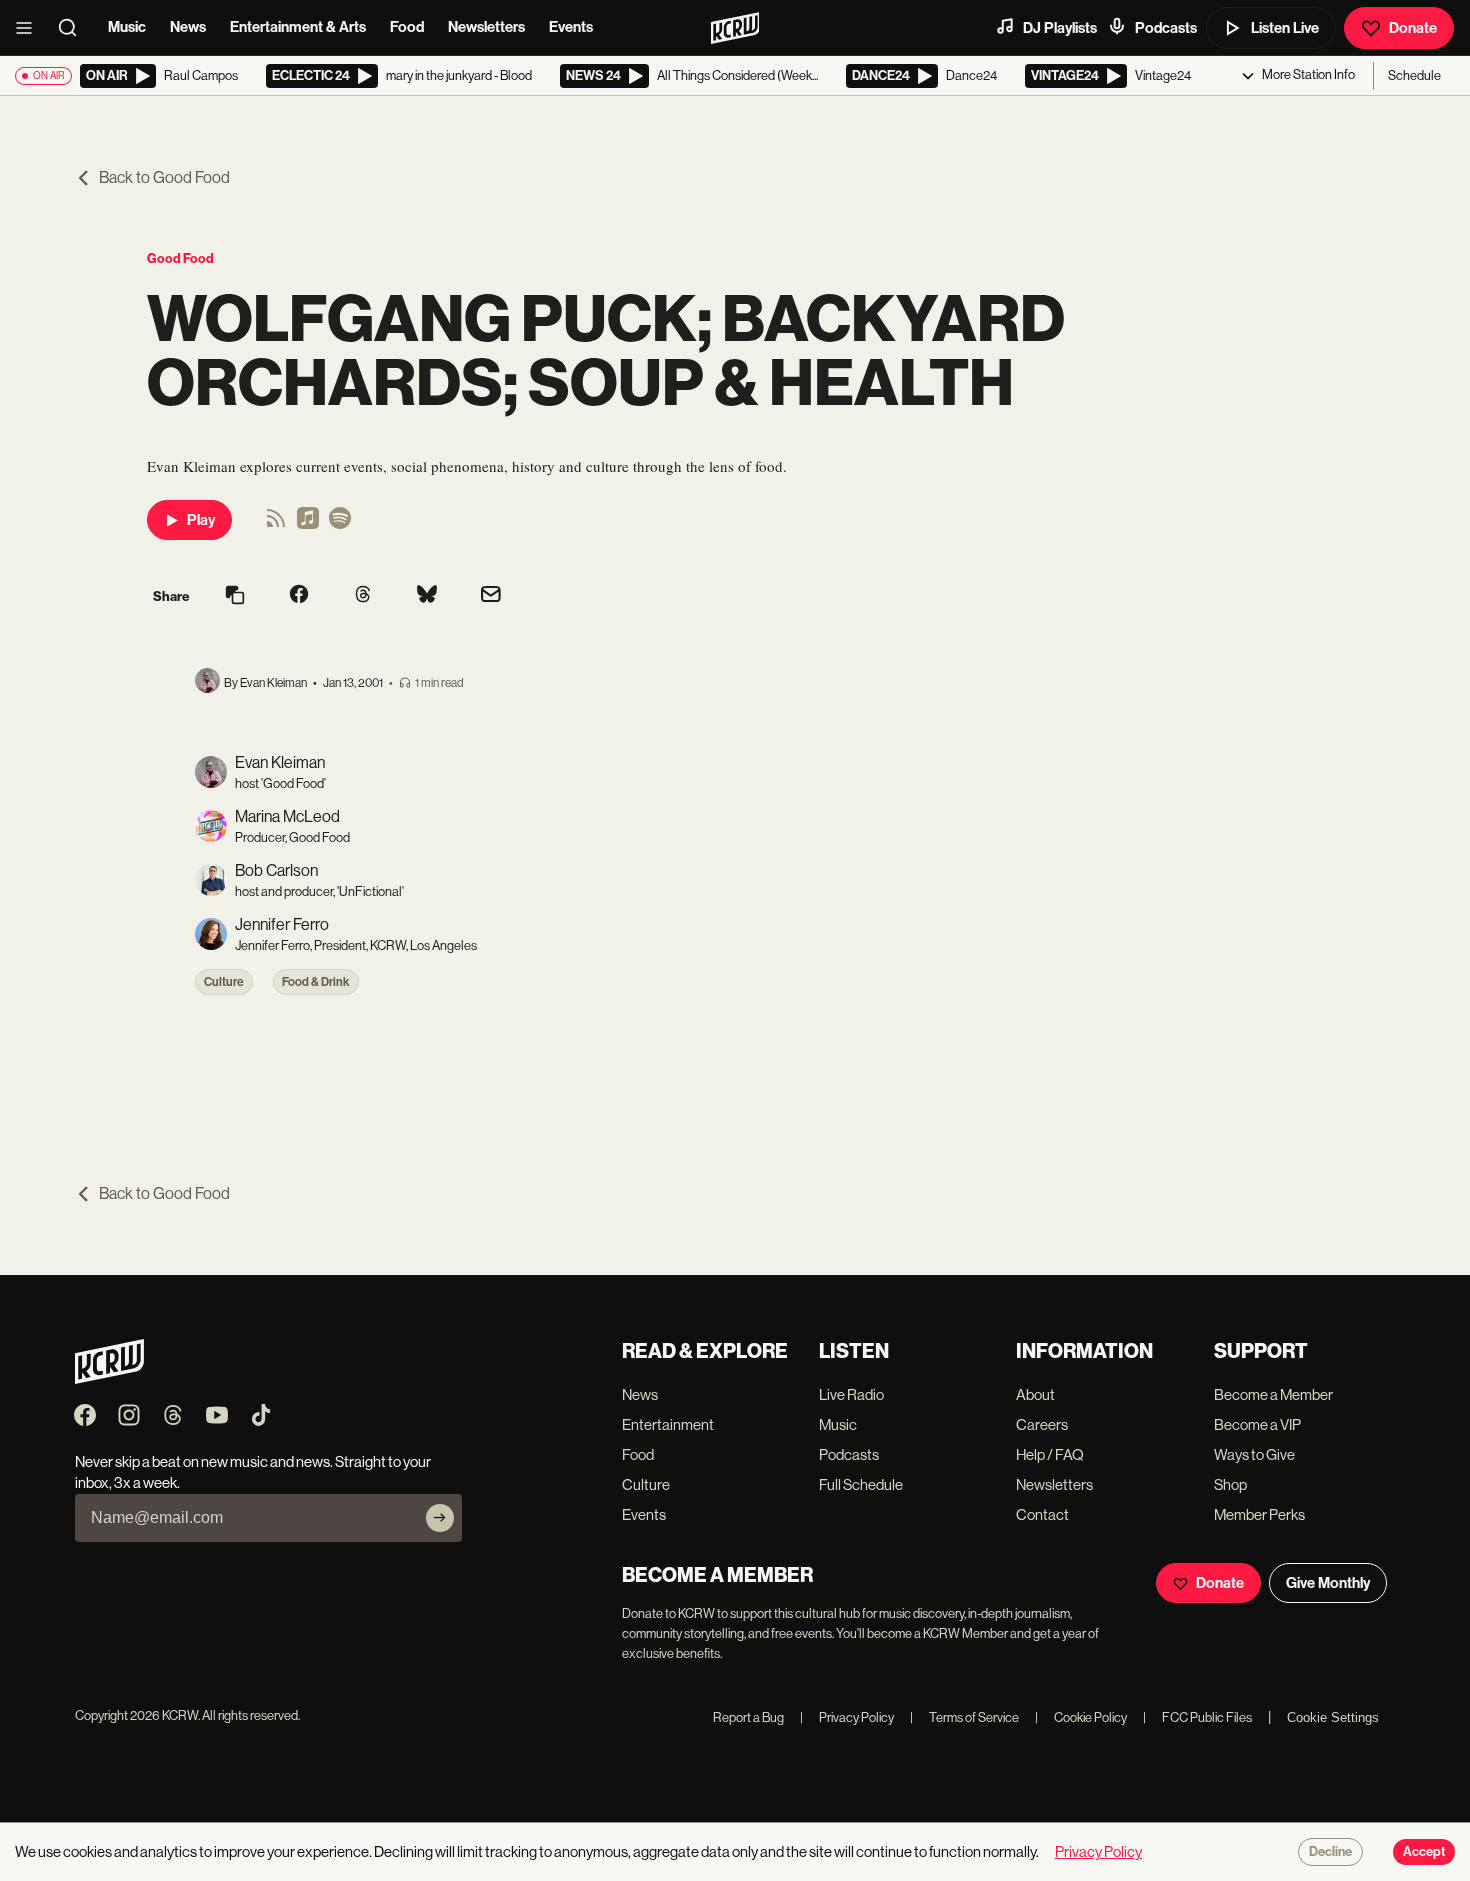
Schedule (1414, 75)
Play (201, 520)
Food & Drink (316, 982)
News (188, 27)
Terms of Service (964, 1717)
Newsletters (486, 27)
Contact (1042, 1514)
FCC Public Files (1197, 1717)
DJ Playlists (1060, 28)
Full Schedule (861, 1484)
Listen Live (1285, 28)
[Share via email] (491, 596)
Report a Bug (748, 1717)
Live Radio (851, 1394)
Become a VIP (1257, 1424)
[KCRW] (109, 1378)
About (1035, 1394)
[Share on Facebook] (299, 596)
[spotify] (340, 524)
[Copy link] (235, 596)
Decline (1330, 1852)
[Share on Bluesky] (427, 596)
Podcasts (1166, 28)
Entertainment (668, 1424)
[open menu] (30, 28)
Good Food (180, 258)
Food (407, 27)
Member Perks (1259, 1514)
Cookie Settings (1333, 1717)
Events (571, 27)
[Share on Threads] (363, 596)
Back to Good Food (164, 177)
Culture (224, 982)
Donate (1413, 28)
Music (127, 27)
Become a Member (1273, 1394)
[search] (74, 28)
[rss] (276, 524)
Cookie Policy (1081, 1717)
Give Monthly (1328, 1583)
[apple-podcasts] (308, 524)
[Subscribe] (440, 1518)
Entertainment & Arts (298, 27)
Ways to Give (1254, 1454)
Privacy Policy (847, 1717)
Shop (1230, 1484)
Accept (1424, 1852)
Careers (1042, 1424)
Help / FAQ (1050, 1454)
